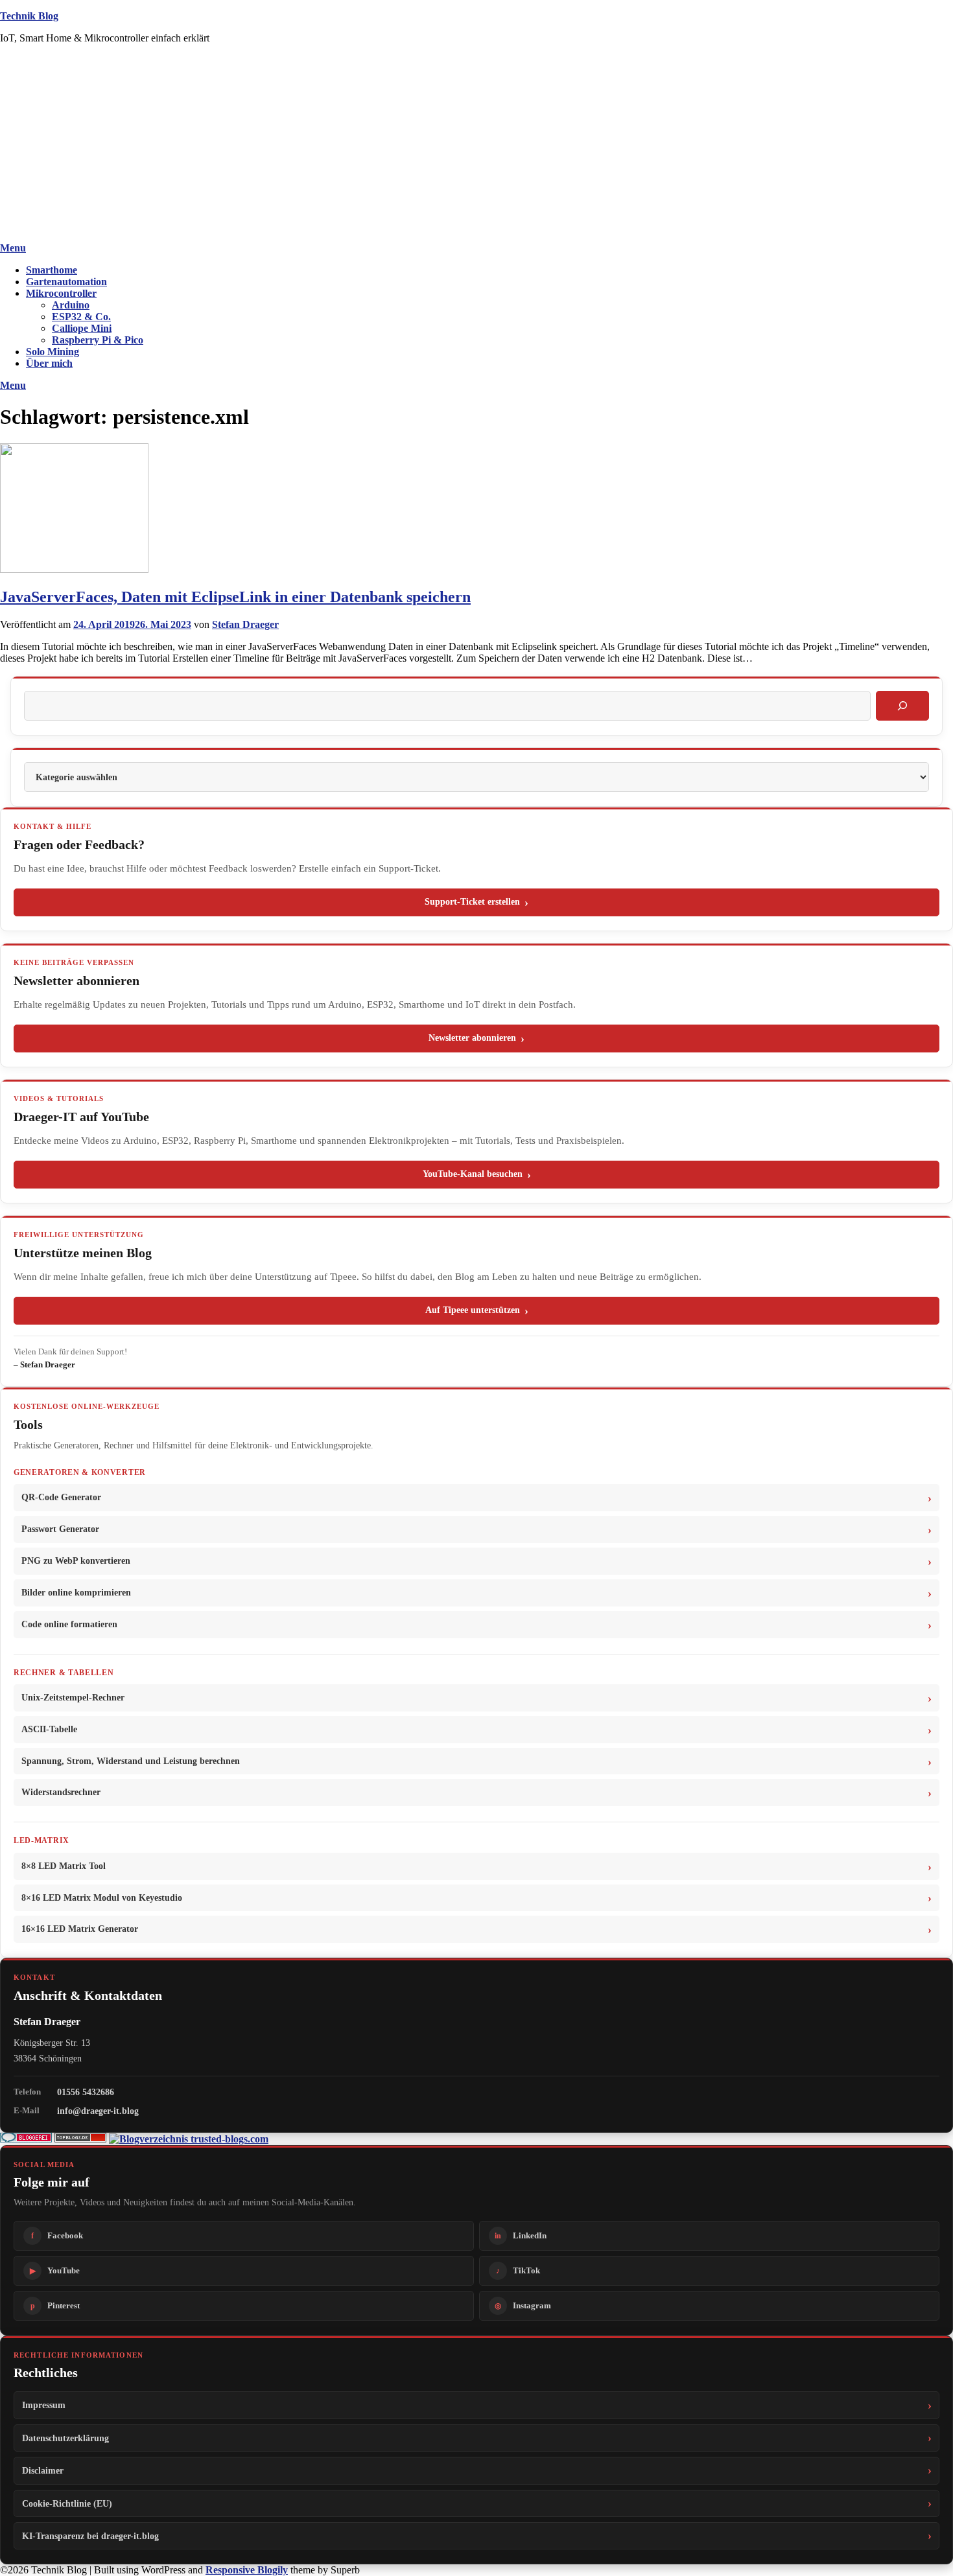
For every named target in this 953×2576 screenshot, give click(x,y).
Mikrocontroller (61, 293)
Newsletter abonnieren (472, 1038)
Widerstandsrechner (61, 1792)
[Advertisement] (476, 145)
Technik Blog (29, 16)
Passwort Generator (60, 1529)
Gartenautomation (66, 282)
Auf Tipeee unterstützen (473, 1310)
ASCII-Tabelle (49, 1729)
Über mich (49, 363)
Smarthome (52, 270)
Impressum (44, 2405)
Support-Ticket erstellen (472, 902)
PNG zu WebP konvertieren (76, 1561)
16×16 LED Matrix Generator (80, 1929)
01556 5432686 (86, 2092)
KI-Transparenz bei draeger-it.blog (90, 2536)
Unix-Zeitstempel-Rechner (73, 1698)
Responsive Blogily (247, 2570)
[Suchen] (902, 706)
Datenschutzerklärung (65, 2438)
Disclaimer (43, 2470)
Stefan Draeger (245, 624)
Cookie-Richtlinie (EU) (67, 2503)
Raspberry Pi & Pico (98, 340)
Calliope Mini (82, 328)
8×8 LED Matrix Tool (64, 1866)
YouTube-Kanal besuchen (473, 1174)
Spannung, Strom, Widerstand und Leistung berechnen (131, 1761)
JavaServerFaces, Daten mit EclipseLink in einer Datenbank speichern (235, 597)
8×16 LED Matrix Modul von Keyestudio (102, 1898)
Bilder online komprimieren (76, 1593)
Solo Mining (53, 352)
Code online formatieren (69, 1624)
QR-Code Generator (61, 1497)
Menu (13, 248)
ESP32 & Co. (81, 317)
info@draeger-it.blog (98, 2111)
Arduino (71, 305)
